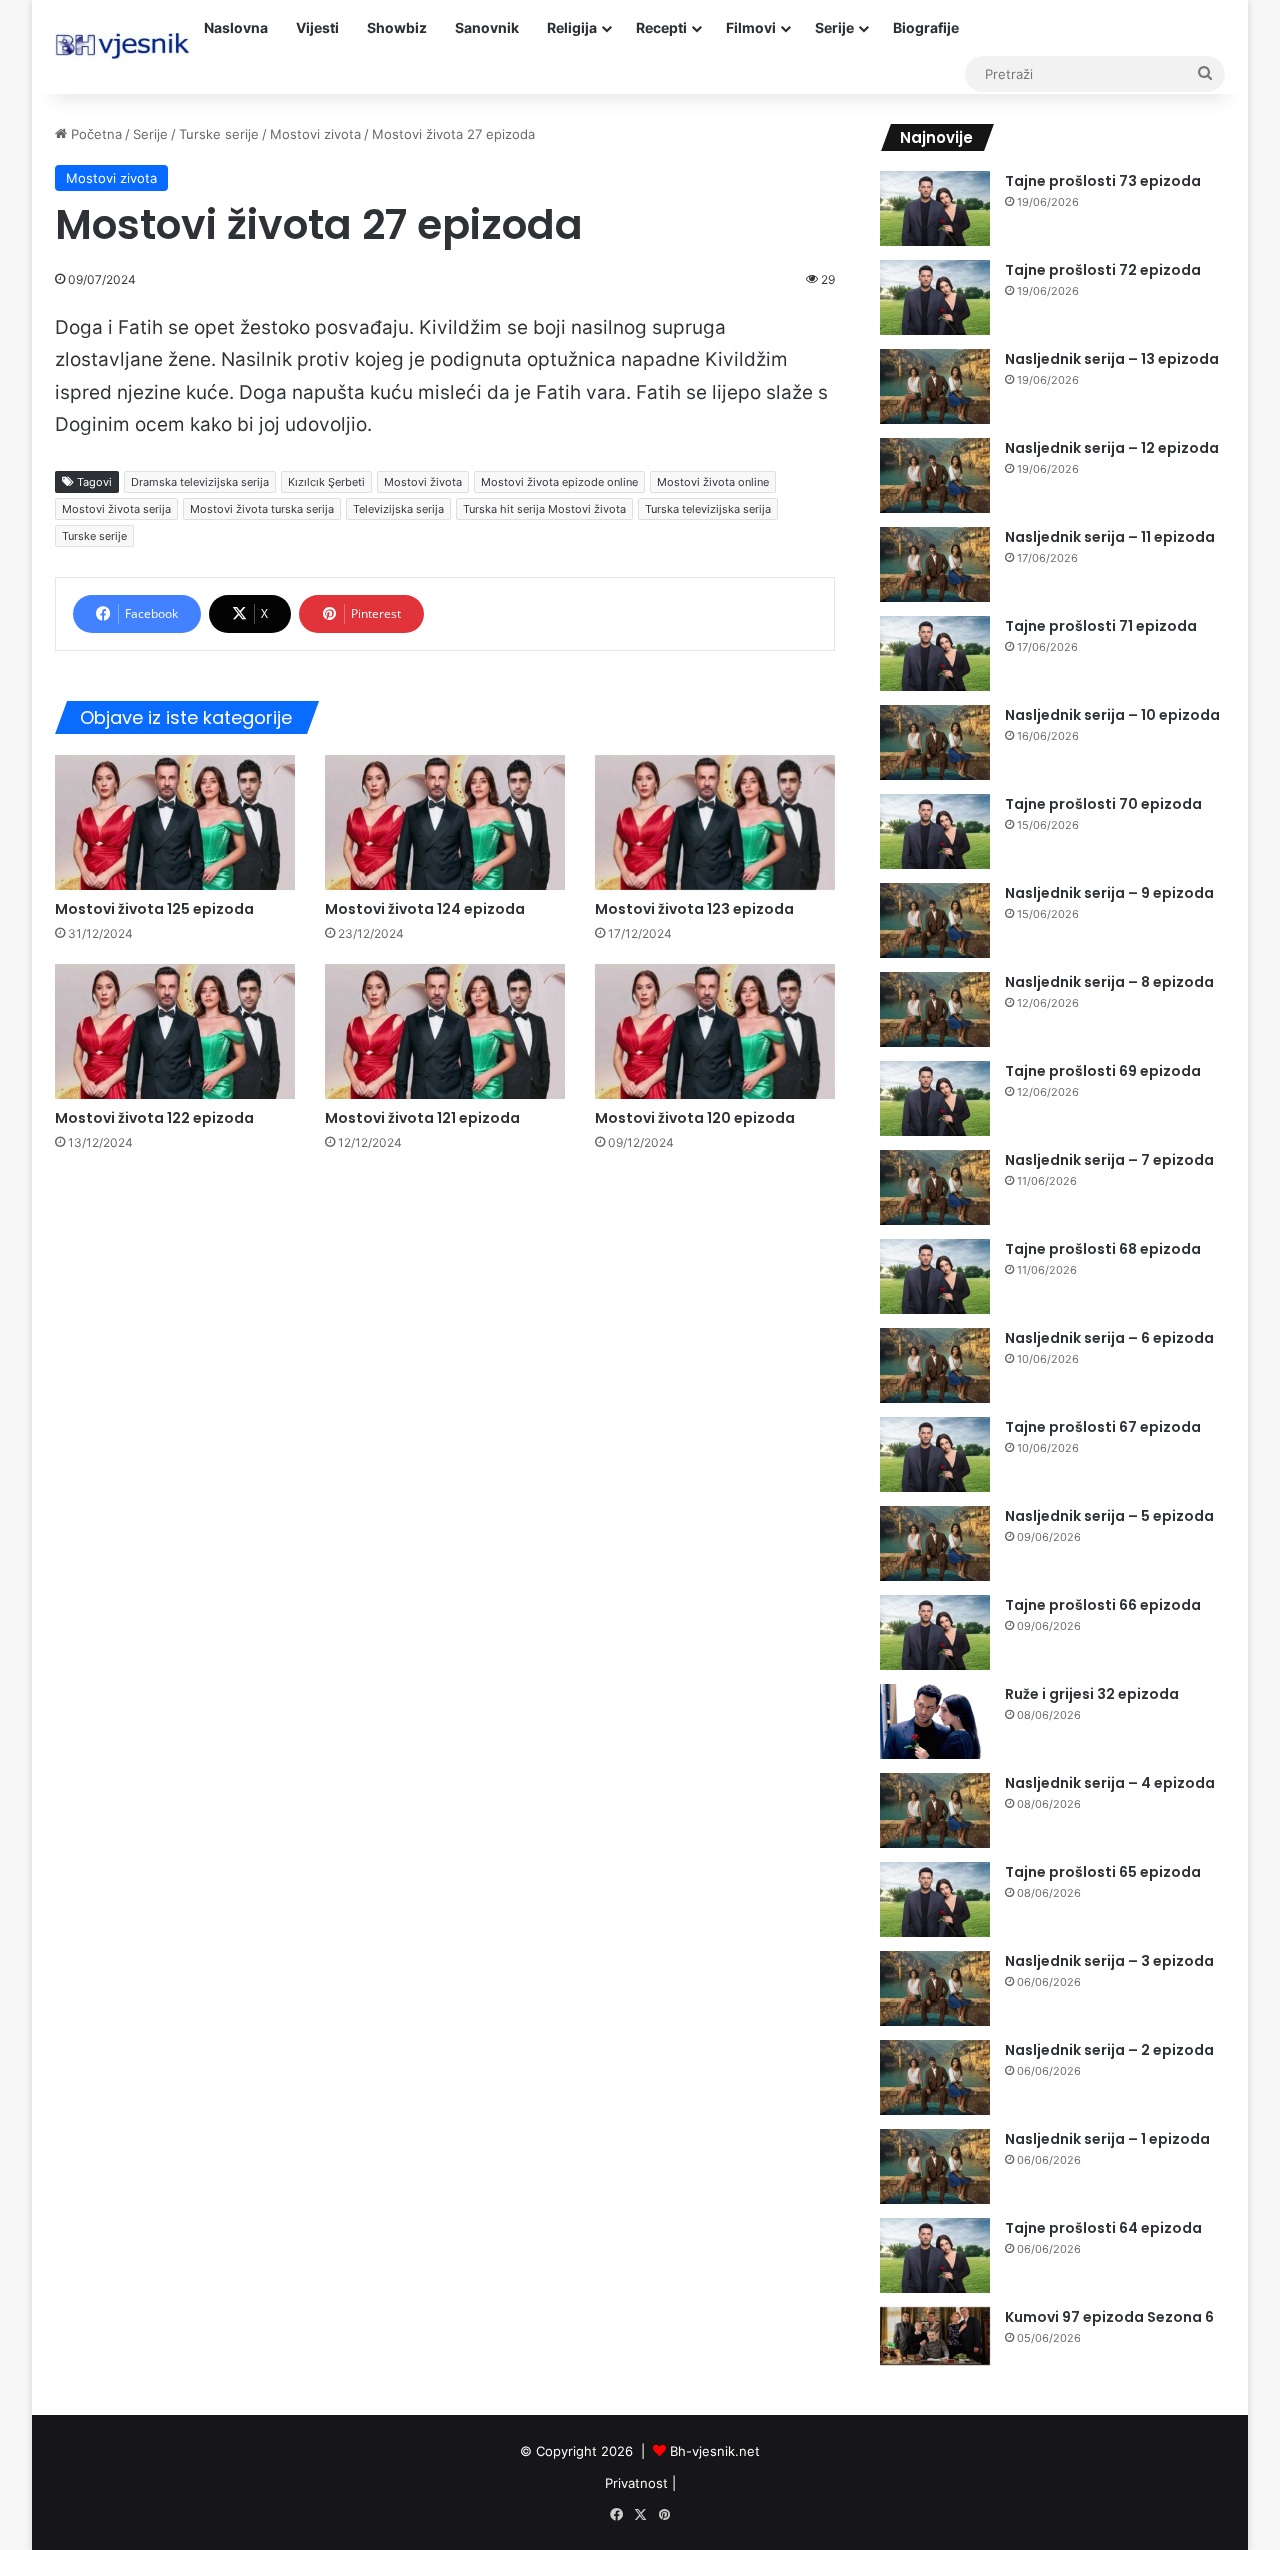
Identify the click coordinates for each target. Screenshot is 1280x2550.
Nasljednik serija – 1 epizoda (1107, 2139)
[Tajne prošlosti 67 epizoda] (935, 1454)
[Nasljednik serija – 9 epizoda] (935, 920)
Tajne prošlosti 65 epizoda (1103, 1872)
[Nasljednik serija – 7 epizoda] (935, 1187)
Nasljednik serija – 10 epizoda (1112, 715)
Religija (572, 27)
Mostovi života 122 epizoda (154, 1118)
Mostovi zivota (315, 134)
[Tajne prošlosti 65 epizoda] (935, 1899)
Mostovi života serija (116, 509)
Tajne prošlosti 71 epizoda (1101, 626)
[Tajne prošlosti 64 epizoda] (935, 2255)
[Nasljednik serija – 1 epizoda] (935, 2166)
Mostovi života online (713, 482)
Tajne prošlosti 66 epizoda (1103, 1605)
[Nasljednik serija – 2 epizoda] (935, 2077)
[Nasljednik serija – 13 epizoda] (935, 386)
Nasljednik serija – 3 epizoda (1109, 1961)
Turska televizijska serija (708, 509)
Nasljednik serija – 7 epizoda (1109, 1160)
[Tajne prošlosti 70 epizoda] (935, 831)
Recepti (661, 27)
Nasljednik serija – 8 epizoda (1109, 982)
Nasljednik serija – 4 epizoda (1110, 1783)
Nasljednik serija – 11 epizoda (1110, 537)
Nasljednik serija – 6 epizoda (1109, 1338)
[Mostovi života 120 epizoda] (715, 1031)
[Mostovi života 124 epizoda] (445, 822)
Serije (834, 27)
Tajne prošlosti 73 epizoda (1103, 181)
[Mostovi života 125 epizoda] (175, 822)
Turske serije (219, 134)
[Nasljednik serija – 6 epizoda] (935, 1365)
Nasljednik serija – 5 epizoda (1109, 1516)
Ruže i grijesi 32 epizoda (1092, 1694)
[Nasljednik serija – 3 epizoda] (935, 1988)
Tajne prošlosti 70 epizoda (1103, 804)
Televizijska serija (398, 509)
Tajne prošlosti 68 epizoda (1103, 1249)
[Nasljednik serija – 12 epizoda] (935, 475)
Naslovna (236, 27)
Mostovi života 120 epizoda (695, 1118)
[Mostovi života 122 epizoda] (175, 1031)
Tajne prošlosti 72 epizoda (1103, 270)
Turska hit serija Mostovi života (544, 509)
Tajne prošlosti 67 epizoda (1103, 1427)
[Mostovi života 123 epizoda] (715, 822)
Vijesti (317, 27)
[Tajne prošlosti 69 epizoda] (935, 1098)
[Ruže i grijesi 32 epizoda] (935, 1721)
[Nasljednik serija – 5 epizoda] (935, 1543)
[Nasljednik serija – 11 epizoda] (935, 564)
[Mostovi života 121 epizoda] (445, 1031)
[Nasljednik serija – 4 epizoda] (935, 1810)
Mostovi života (423, 482)
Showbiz (397, 27)
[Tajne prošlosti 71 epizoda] (935, 653)
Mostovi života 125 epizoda (154, 909)
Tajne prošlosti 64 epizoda (1103, 2228)
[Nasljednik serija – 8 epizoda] (935, 1009)
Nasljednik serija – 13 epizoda (1112, 359)
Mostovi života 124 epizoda (425, 909)
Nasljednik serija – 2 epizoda (1109, 2050)
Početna (94, 134)
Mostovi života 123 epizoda (694, 909)
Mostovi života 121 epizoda (422, 1118)
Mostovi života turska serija (262, 509)
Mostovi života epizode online (559, 482)
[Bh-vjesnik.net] (122, 46)
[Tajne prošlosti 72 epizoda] (935, 297)
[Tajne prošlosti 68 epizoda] (935, 1276)
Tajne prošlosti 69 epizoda (1103, 1071)
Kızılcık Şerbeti (326, 482)
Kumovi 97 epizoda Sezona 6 (1109, 2317)
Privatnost (636, 2483)
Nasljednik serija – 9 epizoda (1109, 893)
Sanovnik (487, 27)
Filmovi (751, 27)
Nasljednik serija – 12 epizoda (1112, 448)
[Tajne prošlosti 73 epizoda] (935, 208)
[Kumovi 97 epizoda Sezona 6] (935, 2336)
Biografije (926, 27)
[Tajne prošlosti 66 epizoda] (935, 1632)
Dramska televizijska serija (200, 482)
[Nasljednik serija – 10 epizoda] (935, 742)
